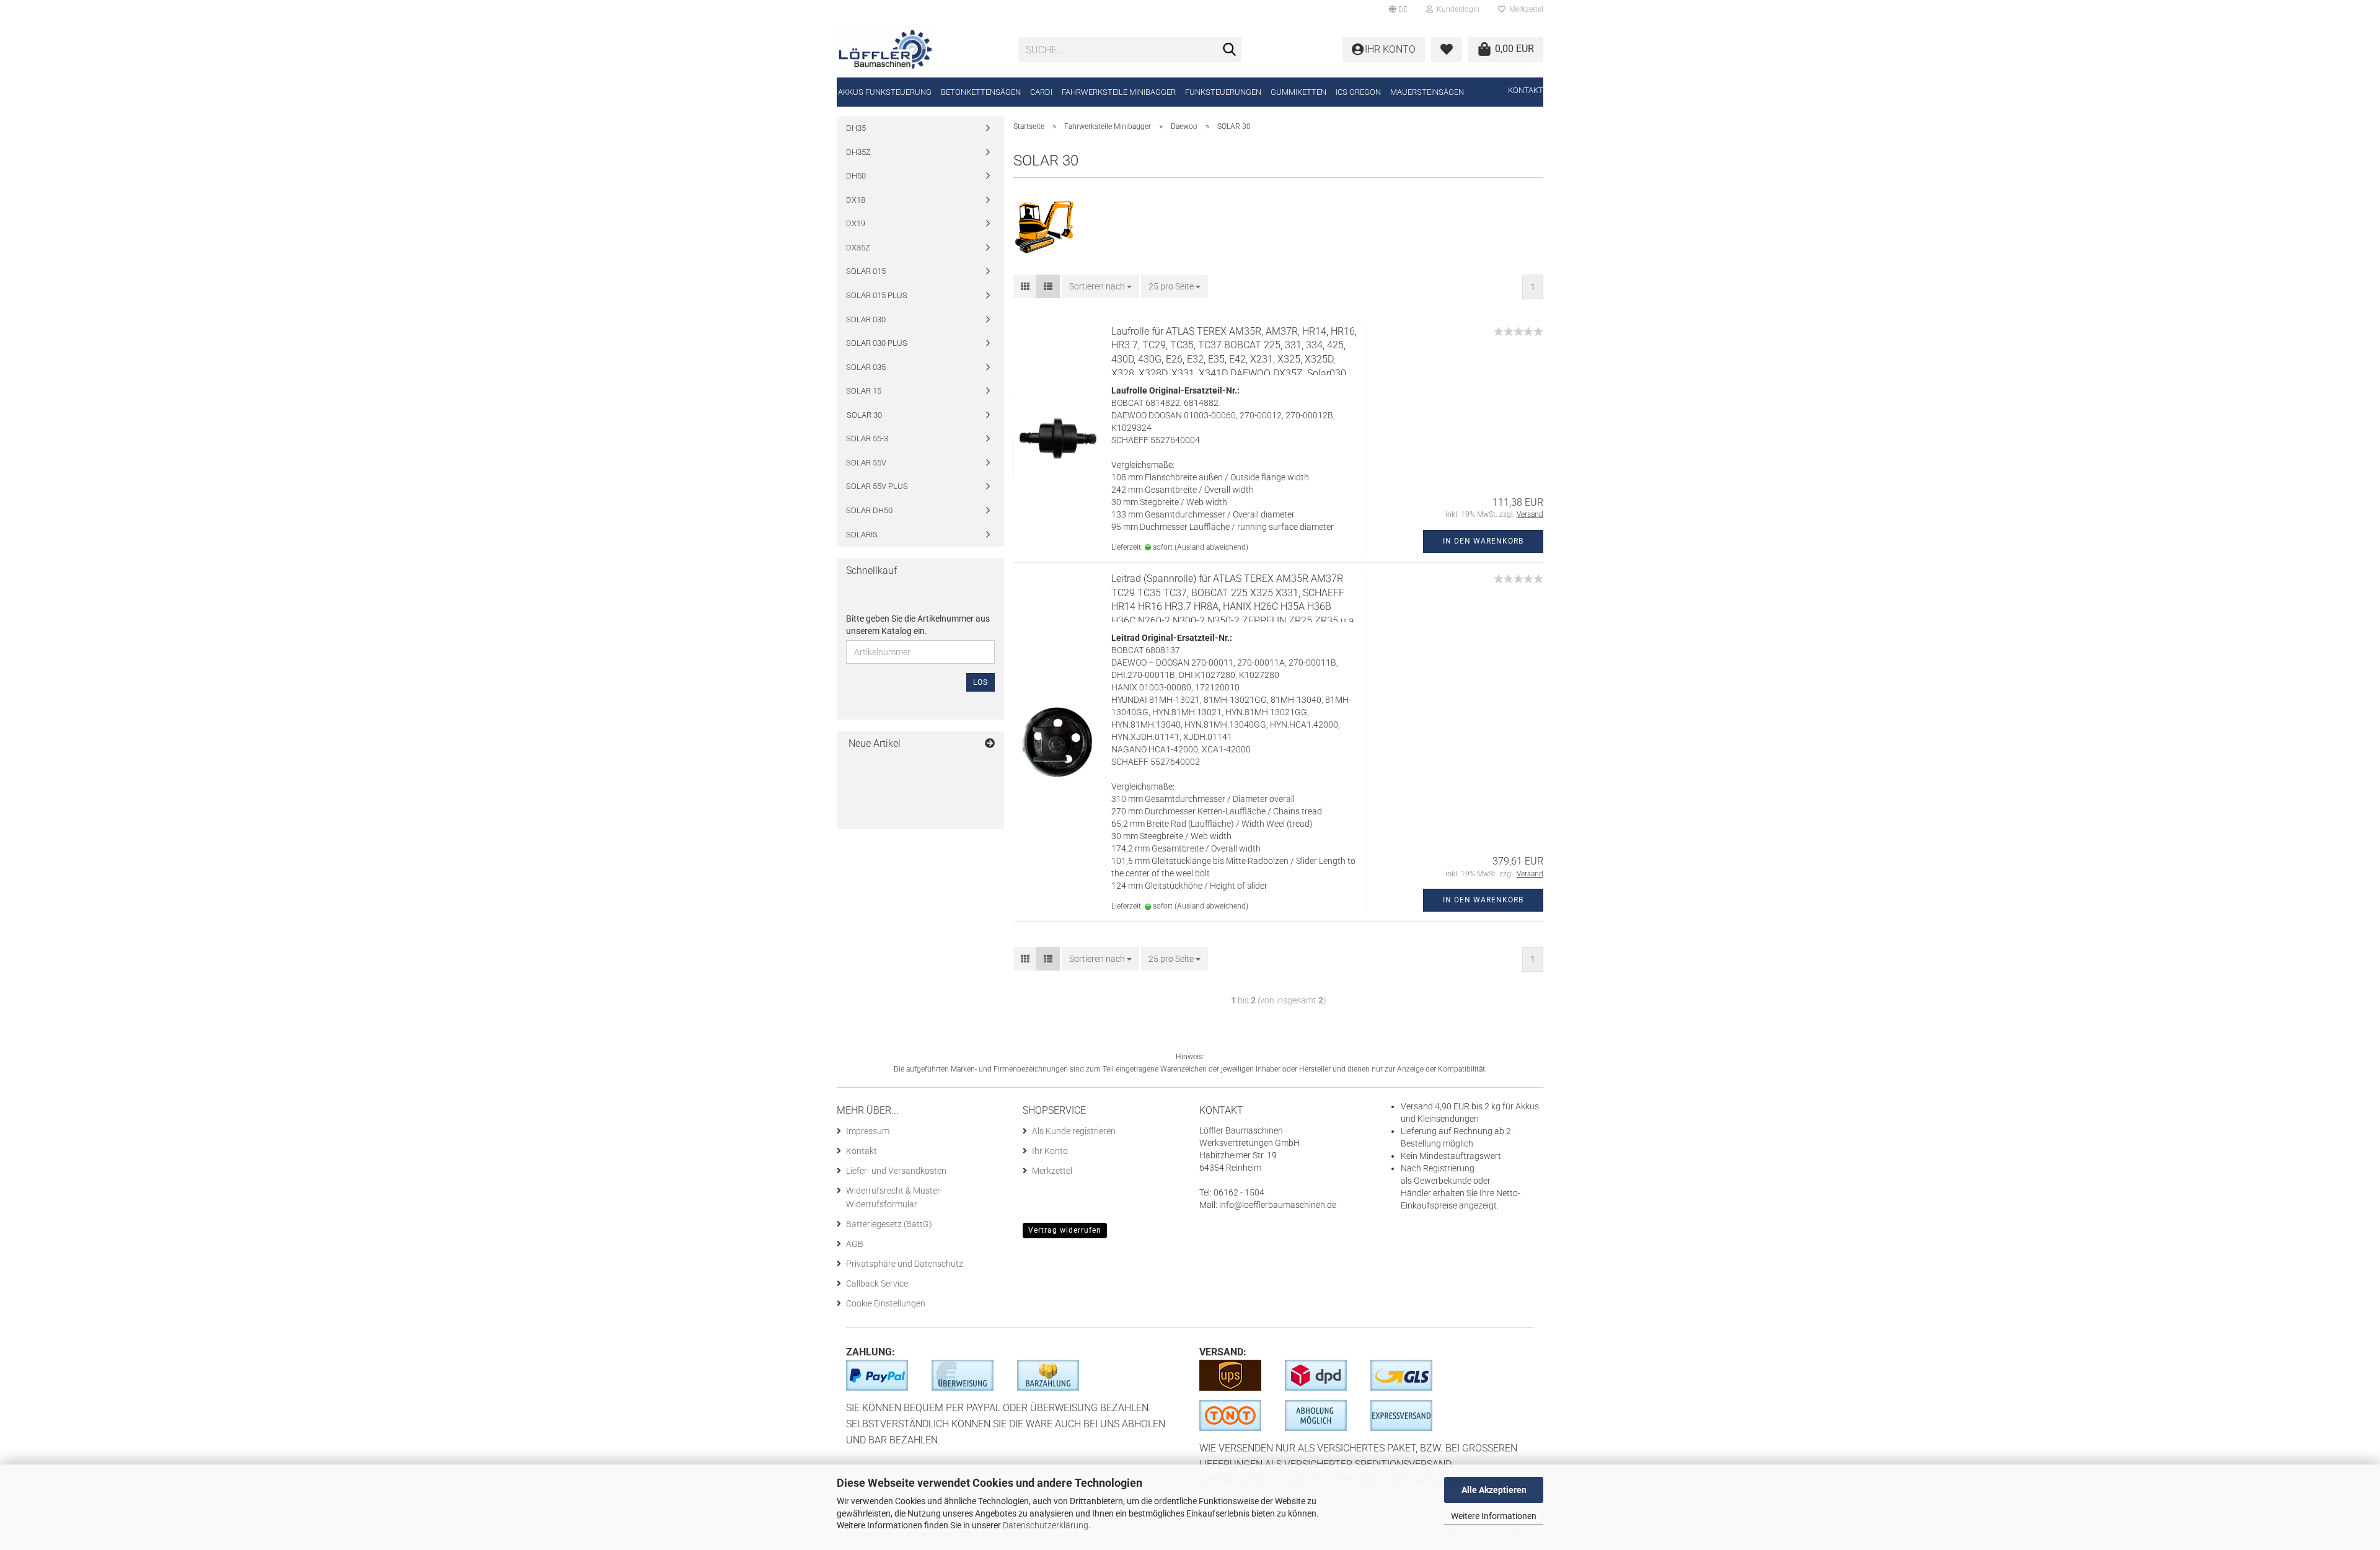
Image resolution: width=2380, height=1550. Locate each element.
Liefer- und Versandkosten (896, 1171)
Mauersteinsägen (1427, 92)
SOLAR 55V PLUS (877, 486)
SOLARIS (862, 535)
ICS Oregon (1358, 92)
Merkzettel (1524, 9)
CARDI (1041, 92)
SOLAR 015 (866, 271)
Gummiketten (1298, 92)
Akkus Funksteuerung (885, 92)
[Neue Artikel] (990, 744)
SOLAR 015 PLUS (877, 295)
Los (981, 682)
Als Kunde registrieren (1074, 1131)
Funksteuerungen (1223, 92)
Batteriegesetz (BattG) (889, 1224)
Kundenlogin (1456, 9)
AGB (855, 1244)
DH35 (856, 128)
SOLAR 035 (866, 367)
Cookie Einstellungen (886, 1303)
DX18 (856, 200)
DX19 (856, 223)
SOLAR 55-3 (867, 438)
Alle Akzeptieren (1494, 1490)
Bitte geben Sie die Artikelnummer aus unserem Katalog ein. (918, 625)
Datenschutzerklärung (1046, 1525)
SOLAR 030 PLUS (877, 343)
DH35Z (858, 152)
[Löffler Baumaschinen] (918, 50)
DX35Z (858, 248)
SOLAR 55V (866, 463)
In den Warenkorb (1483, 541)
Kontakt (1526, 90)
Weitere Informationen (1494, 1516)
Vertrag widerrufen (1065, 1230)
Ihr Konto (1050, 1151)
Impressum (868, 1131)
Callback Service (877, 1284)
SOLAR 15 (864, 391)
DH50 (856, 176)
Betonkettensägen (981, 92)
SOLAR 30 (864, 415)
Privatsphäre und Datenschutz (905, 1264)
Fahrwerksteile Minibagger (1119, 92)
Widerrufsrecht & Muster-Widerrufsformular (894, 1197)
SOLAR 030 (866, 319)
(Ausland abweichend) (1211, 547)
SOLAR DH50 (869, 510)
